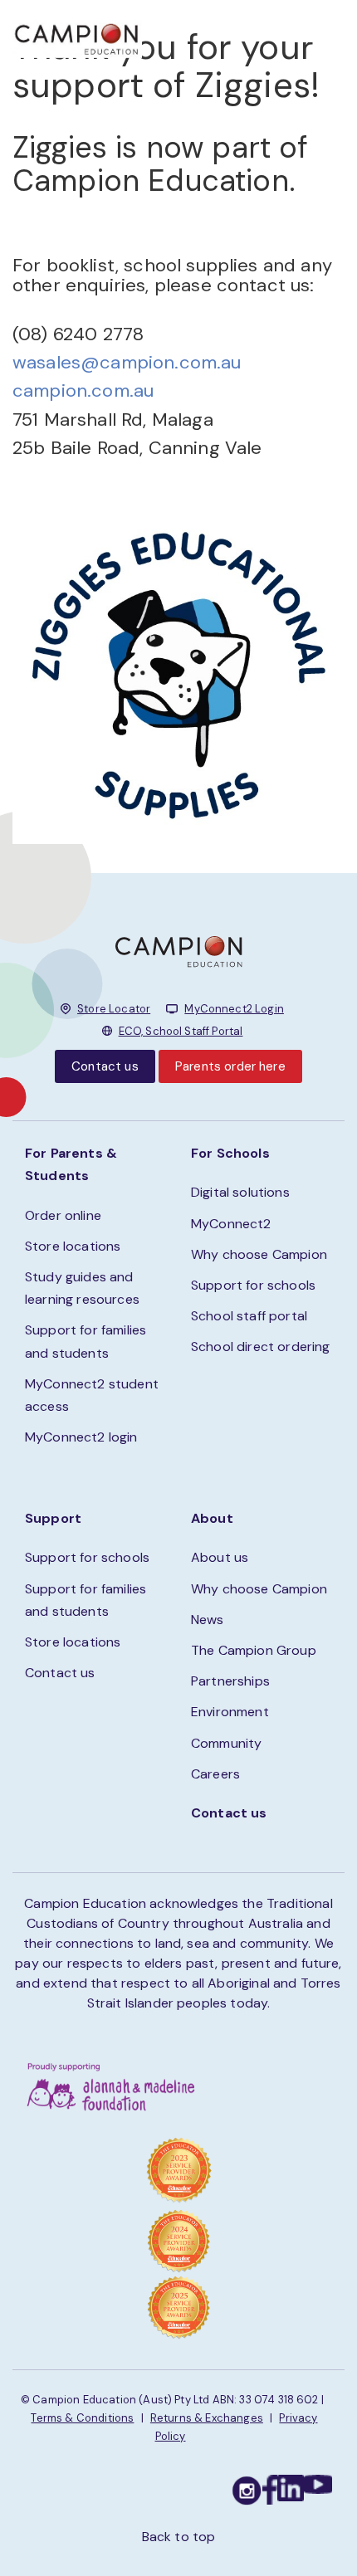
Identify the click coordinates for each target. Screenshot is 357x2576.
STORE (222, 34)
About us (220, 1557)
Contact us (105, 1066)
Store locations (73, 1246)
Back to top (179, 2537)
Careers (215, 1774)
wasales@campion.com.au (127, 362)
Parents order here (230, 1066)
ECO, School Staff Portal (181, 1031)
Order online (63, 1215)
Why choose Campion (259, 1254)
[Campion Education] (77, 37)
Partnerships (230, 1681)
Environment (230, 1712)
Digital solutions (240, 1192)
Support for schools (253, 1285)
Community (226, 1743)
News (208, 1620)
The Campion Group (254, 1650)
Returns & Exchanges (207, 2418)
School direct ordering (261, 1347)
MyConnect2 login (81, 1437)
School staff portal (249, 1316)
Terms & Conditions (82, 2418)
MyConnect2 (231, 1224)
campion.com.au (83, 390)
